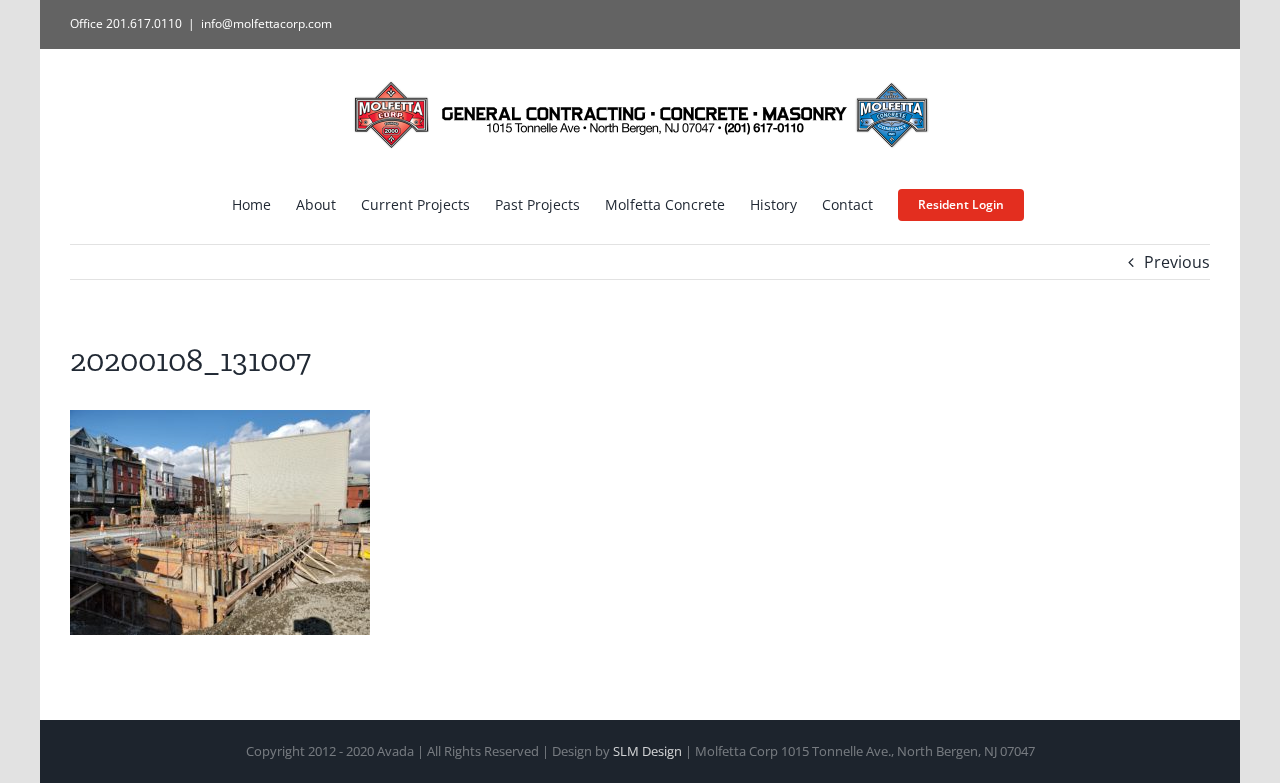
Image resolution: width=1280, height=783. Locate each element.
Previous (1177, 262)
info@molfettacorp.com (266, 23)
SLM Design (647, 751)
